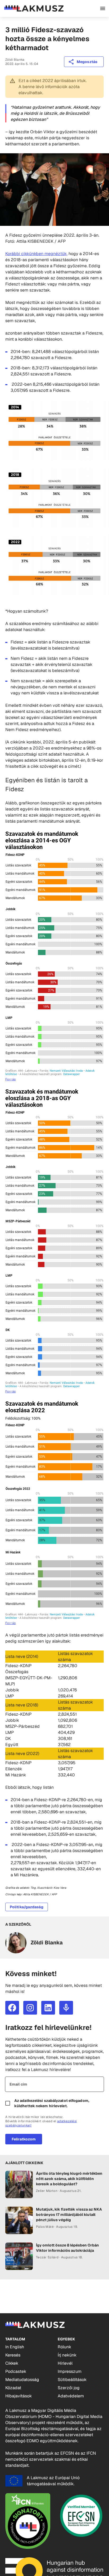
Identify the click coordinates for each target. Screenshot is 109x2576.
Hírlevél (65, 2363)
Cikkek (12, 2363)
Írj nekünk (67, 2355)
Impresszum (70, 2371)
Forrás (10, 1079)
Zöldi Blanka (15, 60)
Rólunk (64, 2347)
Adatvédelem (71, 2396)
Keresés (13, 2355)
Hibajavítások (19, 2396)
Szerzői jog (69, 2388)
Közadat (13, 2388)
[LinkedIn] (48, 2008)
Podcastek (16, 2371)
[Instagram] (30, 2008)
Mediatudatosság (22, 2380)
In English (15, 2347)
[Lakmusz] (34, 8)
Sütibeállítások (72, 2380)
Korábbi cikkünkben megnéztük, (36, 254)
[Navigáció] (103, 8)
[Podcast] (66, 2008)
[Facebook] (12, 2008)
